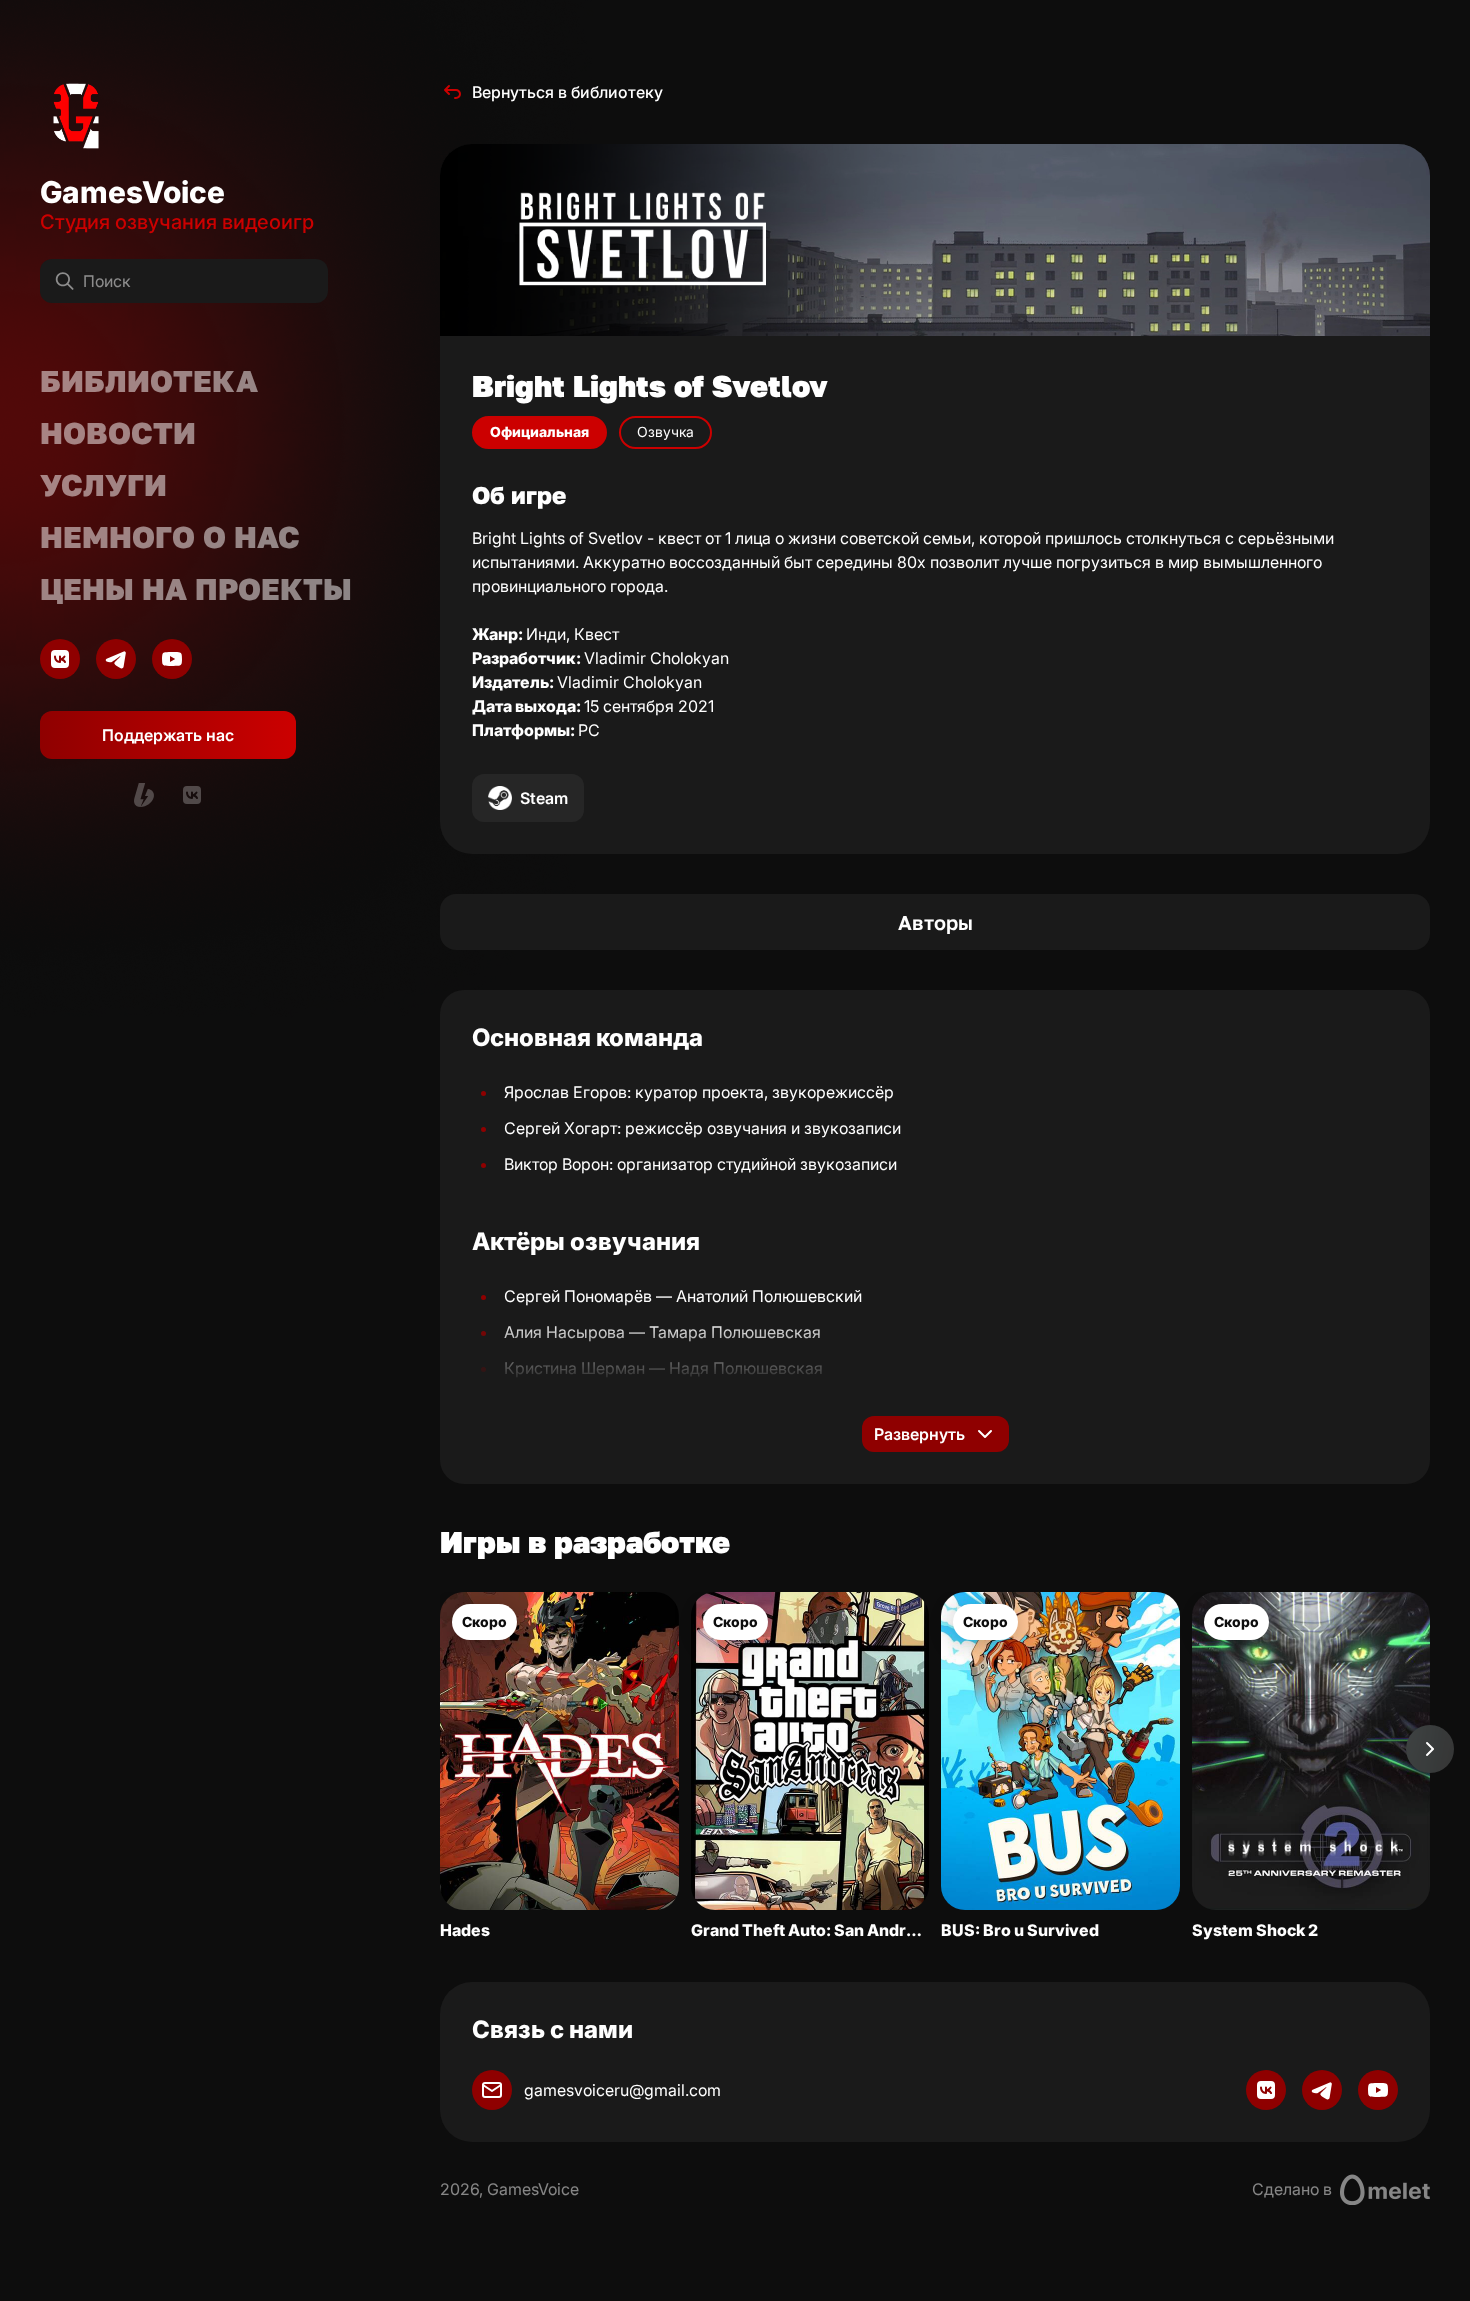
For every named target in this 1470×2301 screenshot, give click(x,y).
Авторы (935, 922)
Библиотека (149, 381)
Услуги (103, 485)
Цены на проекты (196, 589)
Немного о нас (170, 537)
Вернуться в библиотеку (567, 92)
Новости (118, 433)
